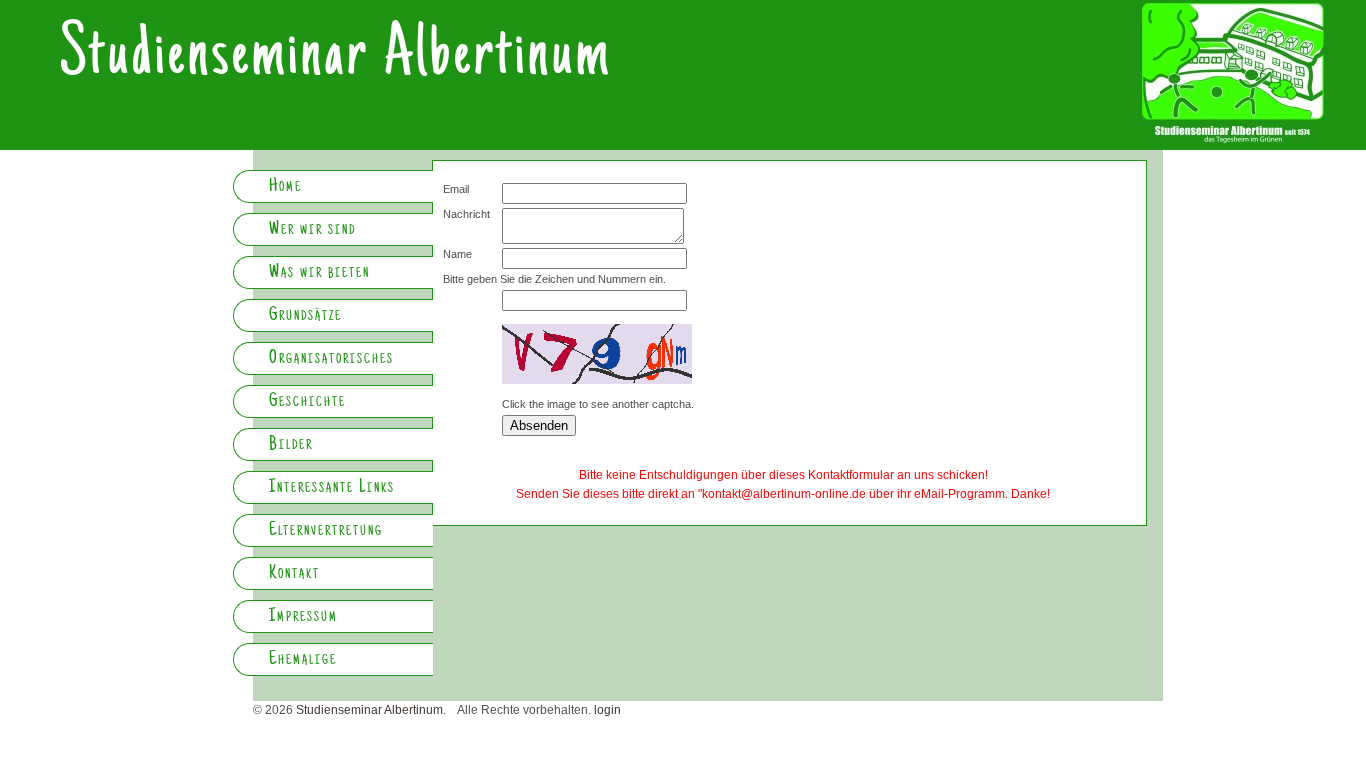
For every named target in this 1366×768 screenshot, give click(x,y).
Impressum (303, 617)
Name (457, 254)
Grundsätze (305, 316)
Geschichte (307, 402)
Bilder (291, 445)
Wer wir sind (312, 230)
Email (456, 189)
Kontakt (294, 574)
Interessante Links (332, 488)
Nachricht (466, 214)
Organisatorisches (331, 359)
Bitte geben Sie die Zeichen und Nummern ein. (554, 279)
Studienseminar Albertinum (336, 58)
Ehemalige (303, 660)
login (607, 710)
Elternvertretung (326, 531)
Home (285, 187)
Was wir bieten (319, 273)
